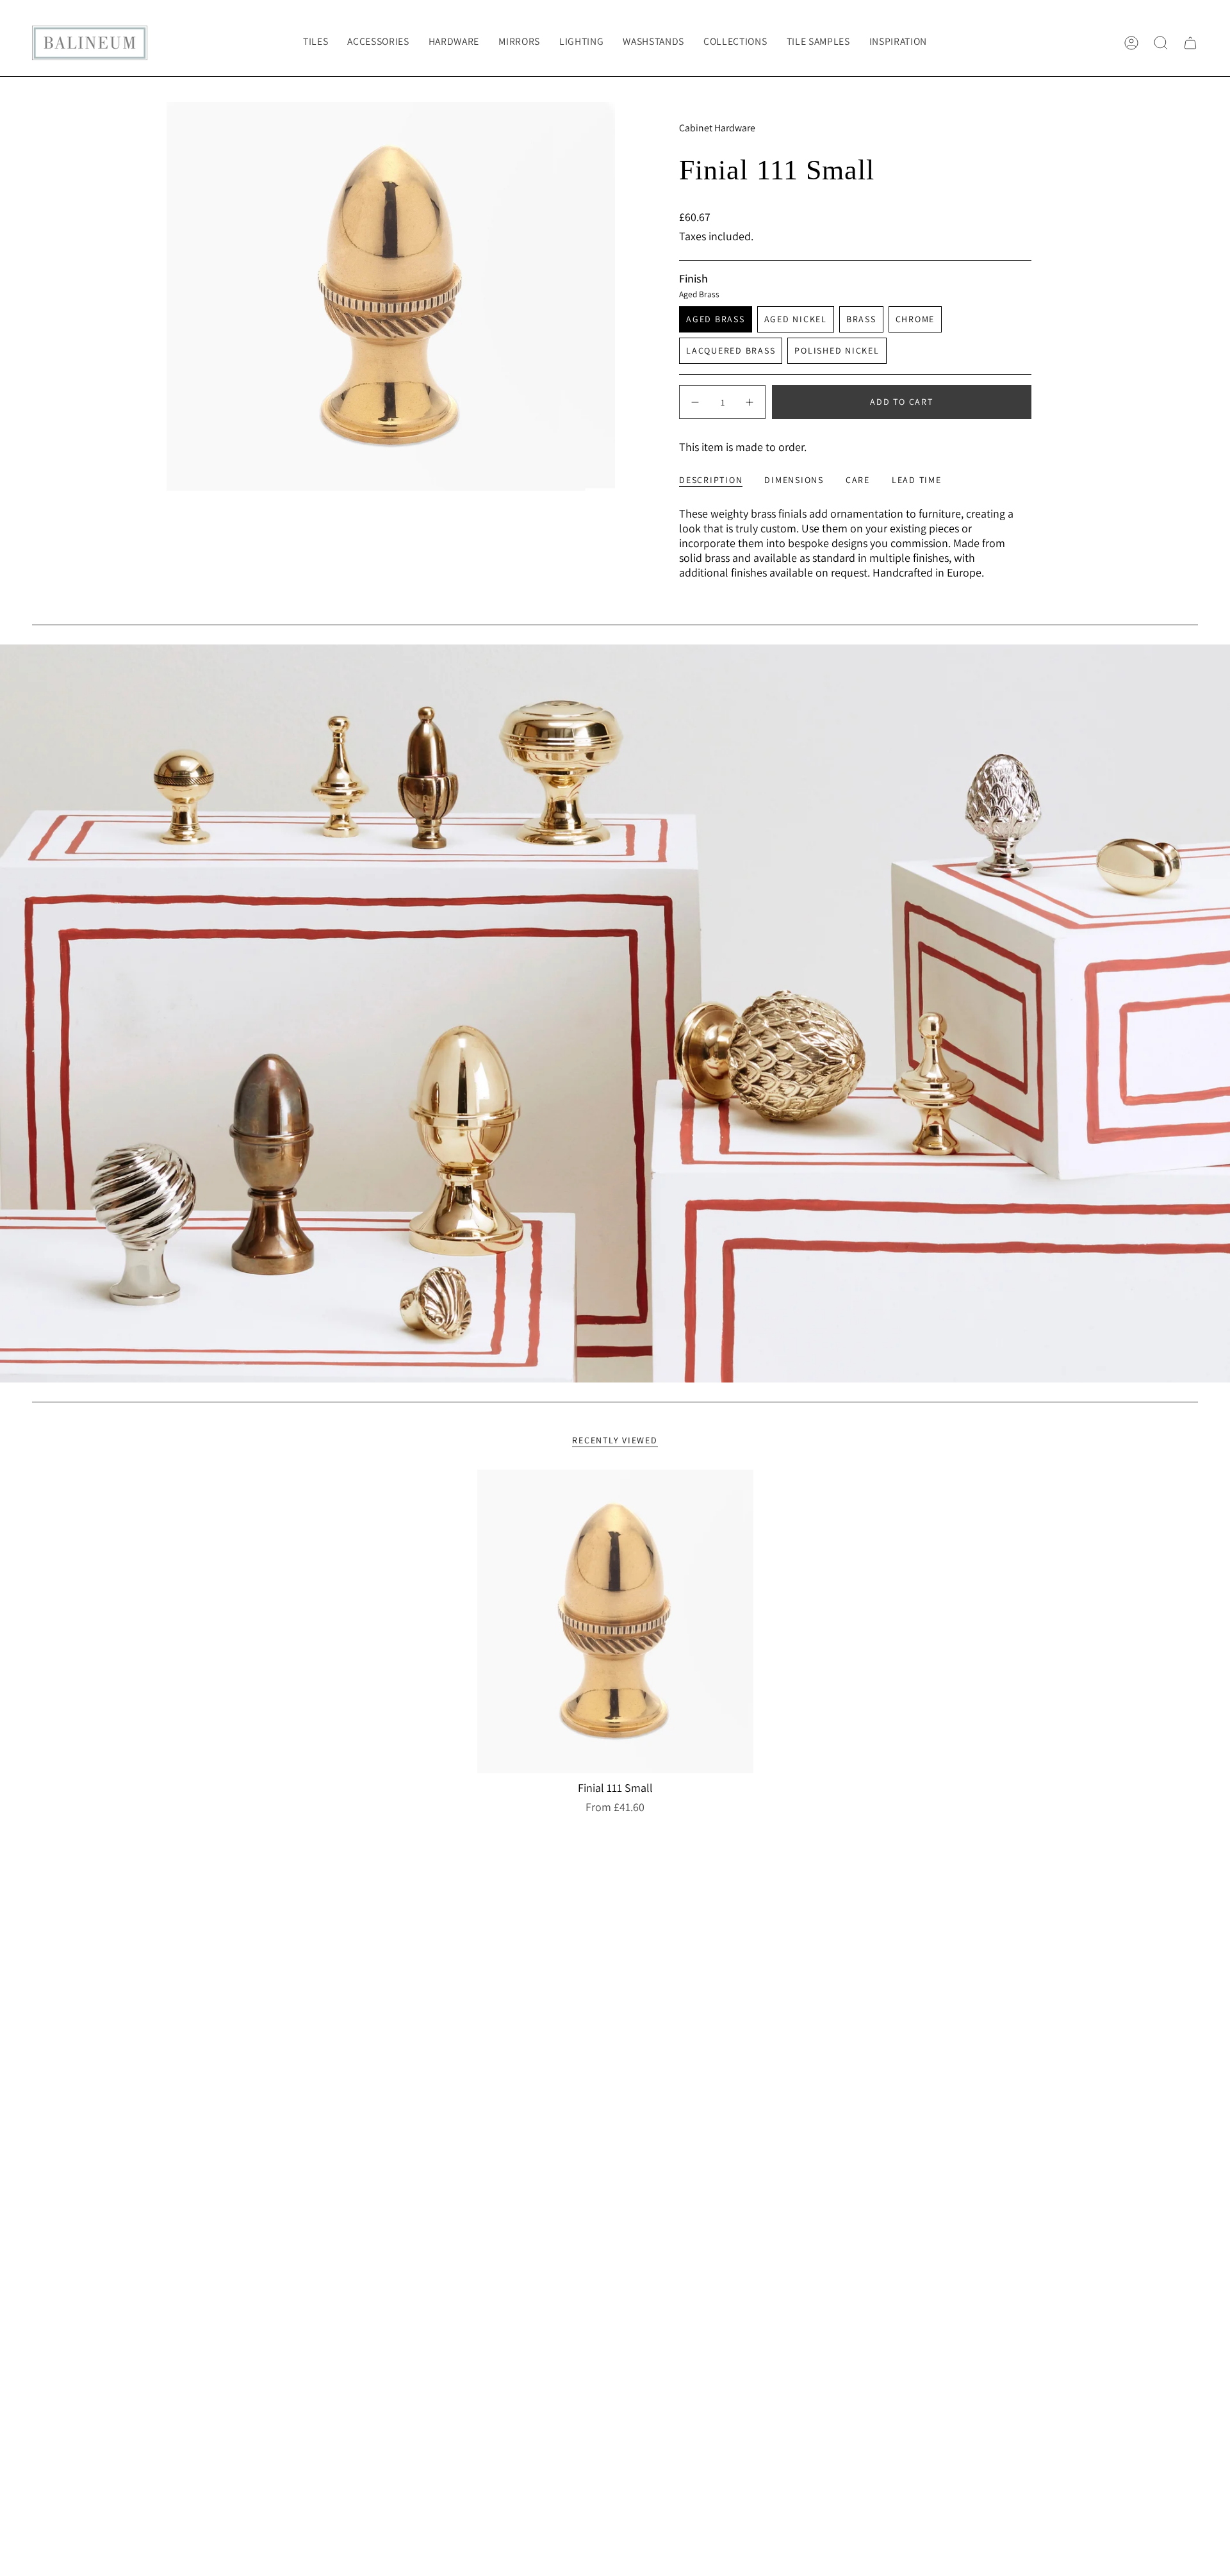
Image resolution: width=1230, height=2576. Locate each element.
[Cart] (1190, 43)
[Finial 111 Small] (615, 1621)
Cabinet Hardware (717, 128)
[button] (378, 43)
